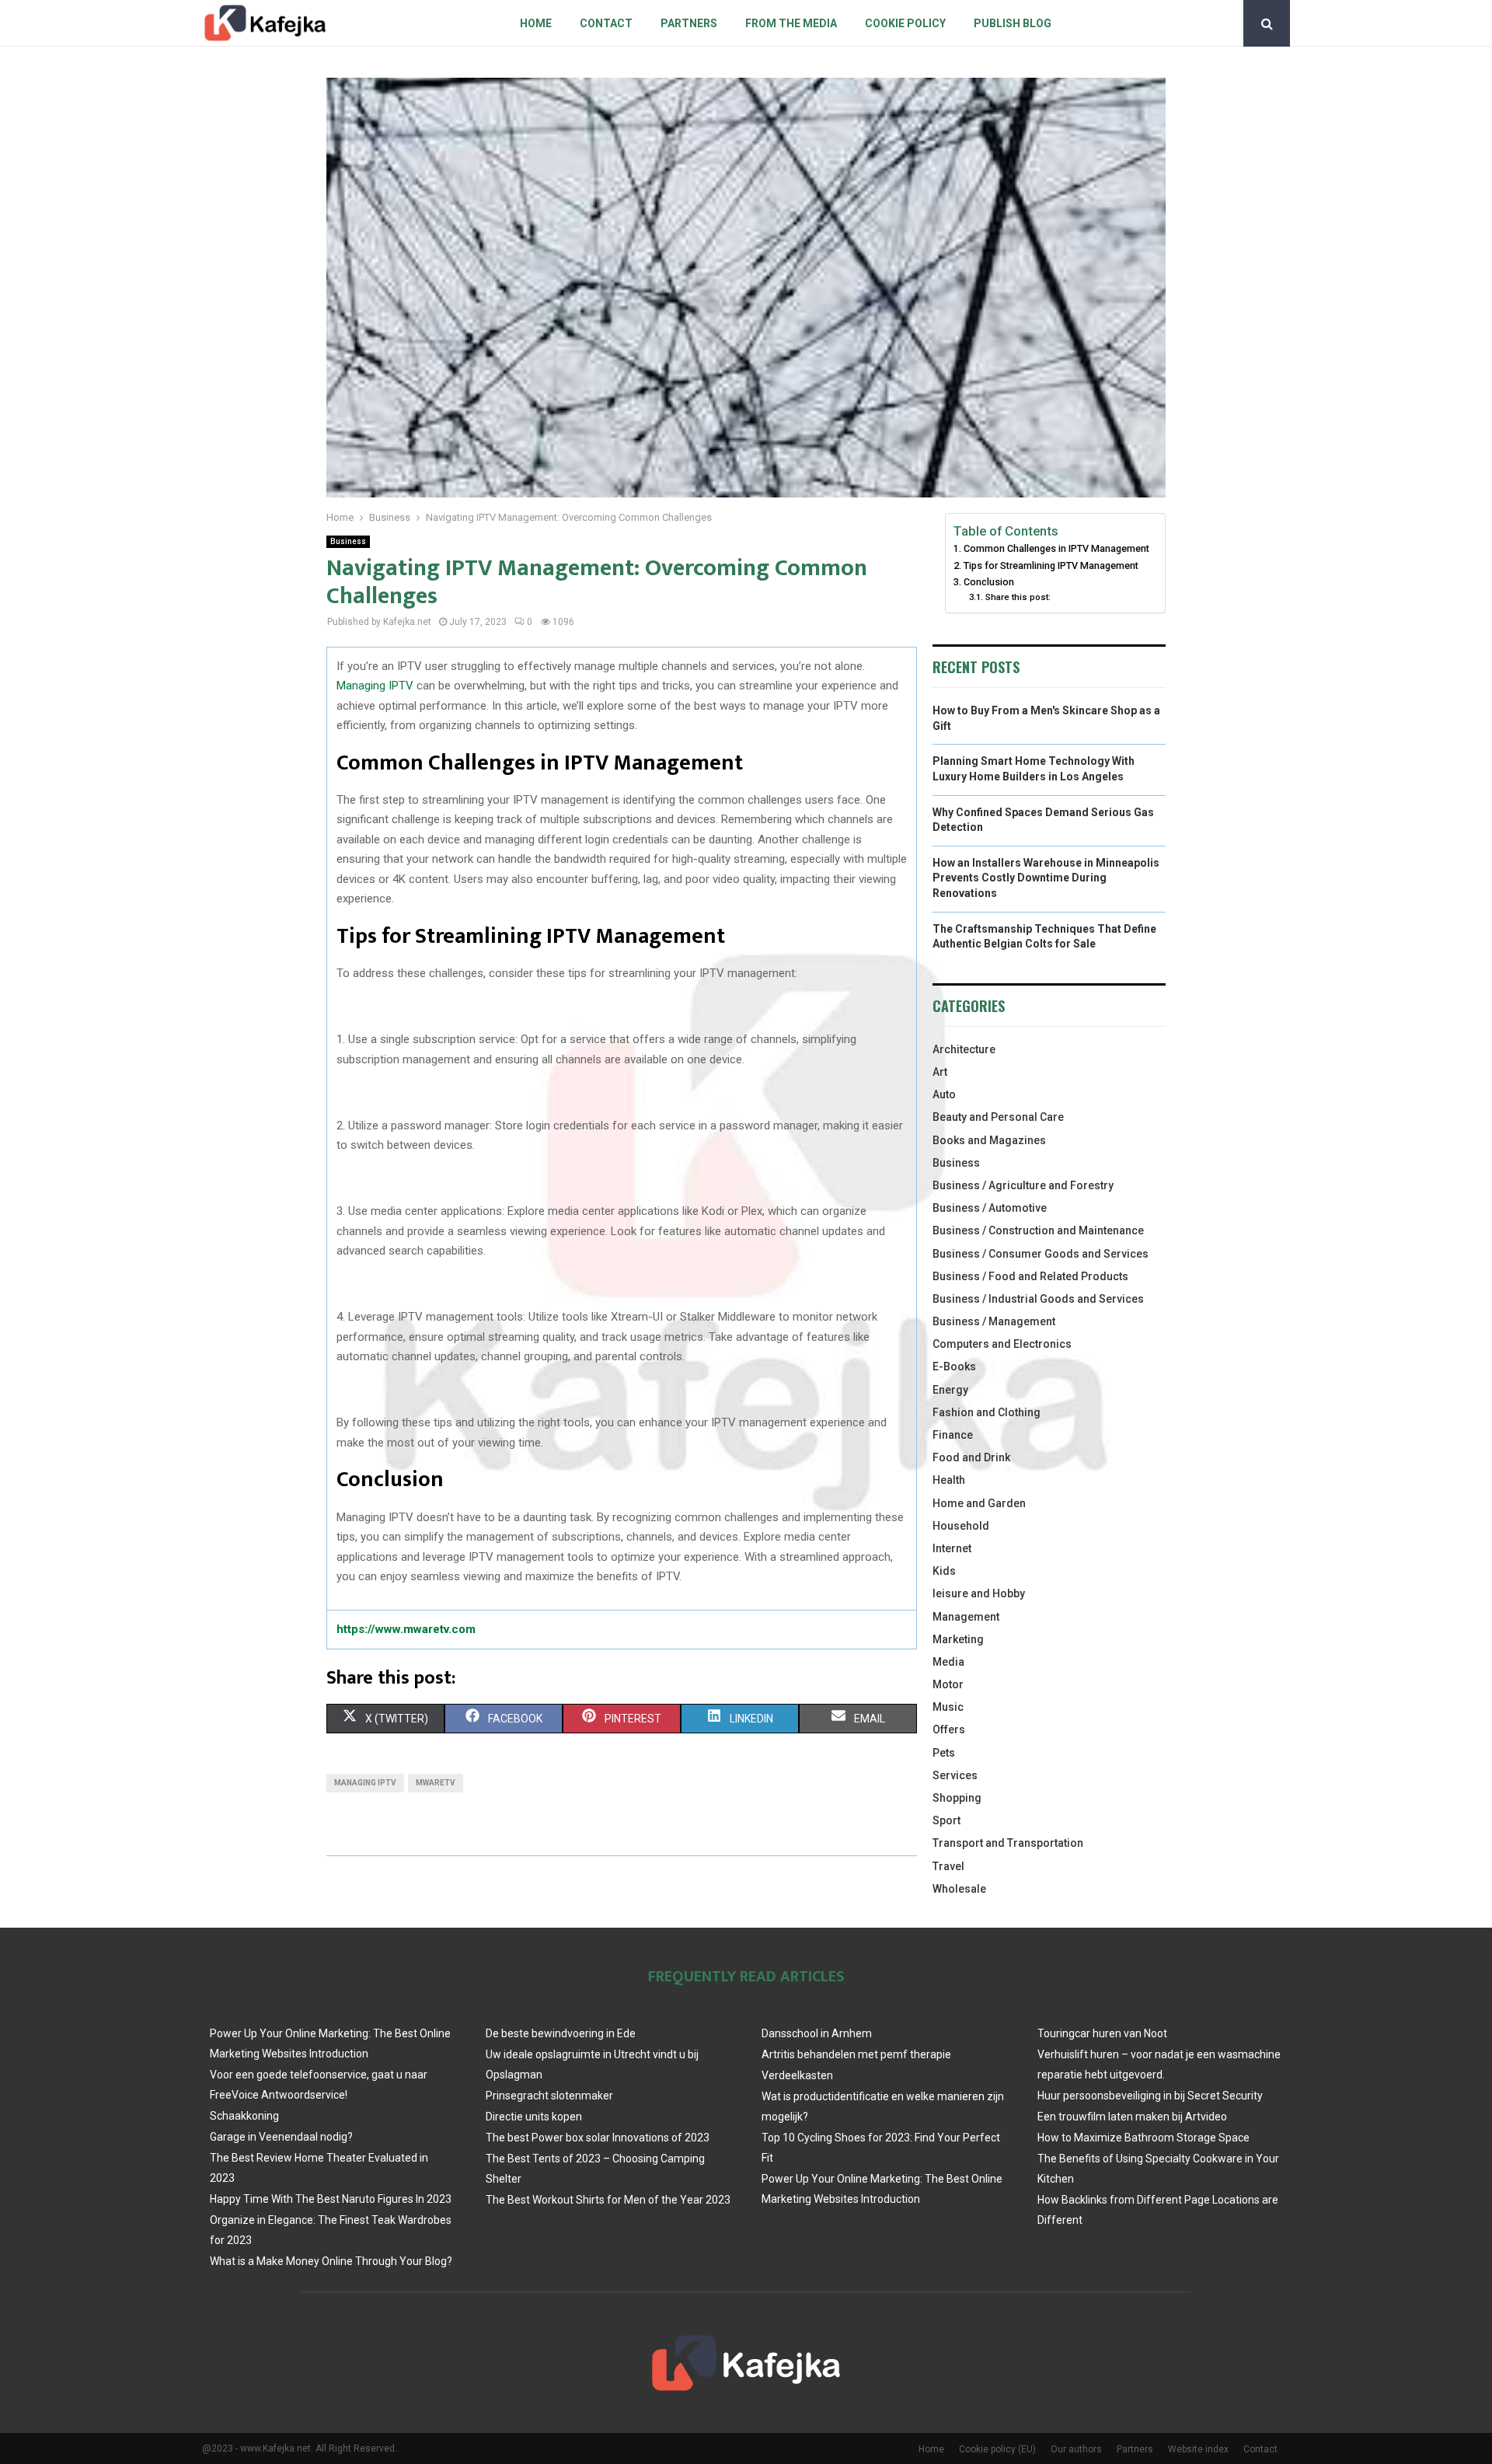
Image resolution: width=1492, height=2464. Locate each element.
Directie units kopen (534, 2117)
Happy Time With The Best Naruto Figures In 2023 (331, 2199)
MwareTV (436, 1783)
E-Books (954, 1366)
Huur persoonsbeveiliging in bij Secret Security (1150, 2096)
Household (961, 1526)
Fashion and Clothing (987, 1412)
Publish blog (1013, 23)
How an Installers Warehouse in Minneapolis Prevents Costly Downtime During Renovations (1046, 878)
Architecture (964, 1049)
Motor (948, 1684)
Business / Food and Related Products (1030, 1276)
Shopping (957, 1798)
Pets (944, 1753)
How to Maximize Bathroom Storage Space (1143, 2138)
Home (536, 23)
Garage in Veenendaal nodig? (281, 2137)
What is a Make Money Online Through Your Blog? (331, 2261)
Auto (944, 1094)
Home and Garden (979, 1503)
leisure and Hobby (979, 1593)
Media (948, 1662)
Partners (689, 23)
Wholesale (959, 1889)
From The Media (791, 23)
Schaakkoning (244, 2116)
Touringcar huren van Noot (1102, 2033)
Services (955, 1775)
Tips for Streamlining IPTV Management (1051, 565)
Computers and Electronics (1002, 1344)
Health (949, 1480)
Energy (950, 1390)
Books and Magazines (989, 1140)
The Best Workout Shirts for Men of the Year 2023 (608, 2200)
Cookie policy (905, 23)
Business (348, 541)
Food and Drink (971, 1457)
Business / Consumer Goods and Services (1041, 1254)
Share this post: (1018, 597)
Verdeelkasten (797, 2075)
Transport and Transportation (1008, 1843)
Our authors (1076, 2449)
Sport (946, 1820)
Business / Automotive (990, 1208)
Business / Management (994, 1321)
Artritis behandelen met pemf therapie (856, 2054)
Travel (948, 1866)
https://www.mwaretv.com (406, 1629)
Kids (944, 1571)
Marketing (958, 1639)
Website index (1198, 2449)
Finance (953, 1435)
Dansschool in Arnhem (817, 2033)
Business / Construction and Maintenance (1038, 1230)
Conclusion (989, 582)
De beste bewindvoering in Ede (561, 2033)
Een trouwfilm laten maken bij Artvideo (1132, 2117)
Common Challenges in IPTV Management (1056, 548)
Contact (606, 23)
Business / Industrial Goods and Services (1038, 1299)
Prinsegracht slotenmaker (549, 2096)
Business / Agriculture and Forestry (1023, 1185)
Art (940, 1072)
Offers (949, 1729)
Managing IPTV (375, 686)
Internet (952, 1548)
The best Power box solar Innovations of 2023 (598, 2138)
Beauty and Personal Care (998, 1117)
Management (966, 1617)
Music (948, 1707)
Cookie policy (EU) (997, 2449)
